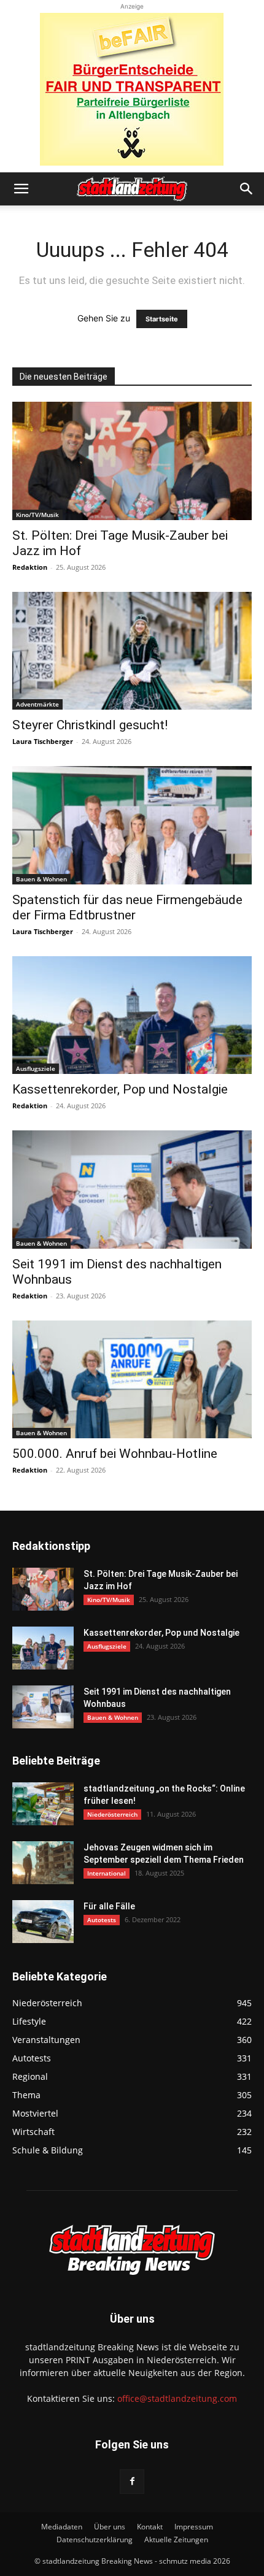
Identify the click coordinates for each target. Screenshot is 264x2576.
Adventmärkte (37, 704)
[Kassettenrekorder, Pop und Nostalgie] (132, 1015)
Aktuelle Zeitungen (176, 2540)
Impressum (194, 2527)
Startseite (162, 319)
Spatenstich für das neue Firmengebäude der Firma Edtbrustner (127, 907)
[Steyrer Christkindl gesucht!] (132, 651)
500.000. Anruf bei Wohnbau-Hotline (115, 1454)
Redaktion (30, 567)
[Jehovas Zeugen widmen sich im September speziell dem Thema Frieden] (43, 1863)
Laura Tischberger (43, 741)
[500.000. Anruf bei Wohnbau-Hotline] (132, 1380)
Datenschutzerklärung (95, 2540)
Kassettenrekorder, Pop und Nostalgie (120, 1089)
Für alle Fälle (109, 1906)
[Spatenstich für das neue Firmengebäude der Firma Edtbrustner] (132, 825)
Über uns (110, 2527)
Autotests (102, 1920)
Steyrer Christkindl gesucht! (90, 725)
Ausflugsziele (36, 1068)
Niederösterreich (112, 1814)
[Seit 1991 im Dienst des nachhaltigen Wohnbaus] (132, 1190)
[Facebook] (132, 2482)
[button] (21, 189)
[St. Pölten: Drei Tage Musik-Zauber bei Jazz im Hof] (132, 461)
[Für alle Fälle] (43, 1922)
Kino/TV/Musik (37, 515)
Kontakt (150, 2527)
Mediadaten (62, 2527)
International (107, 1873)
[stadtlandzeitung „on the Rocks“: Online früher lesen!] (43, 1804)
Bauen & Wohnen (41, 879)
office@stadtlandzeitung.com (177, 2398)
